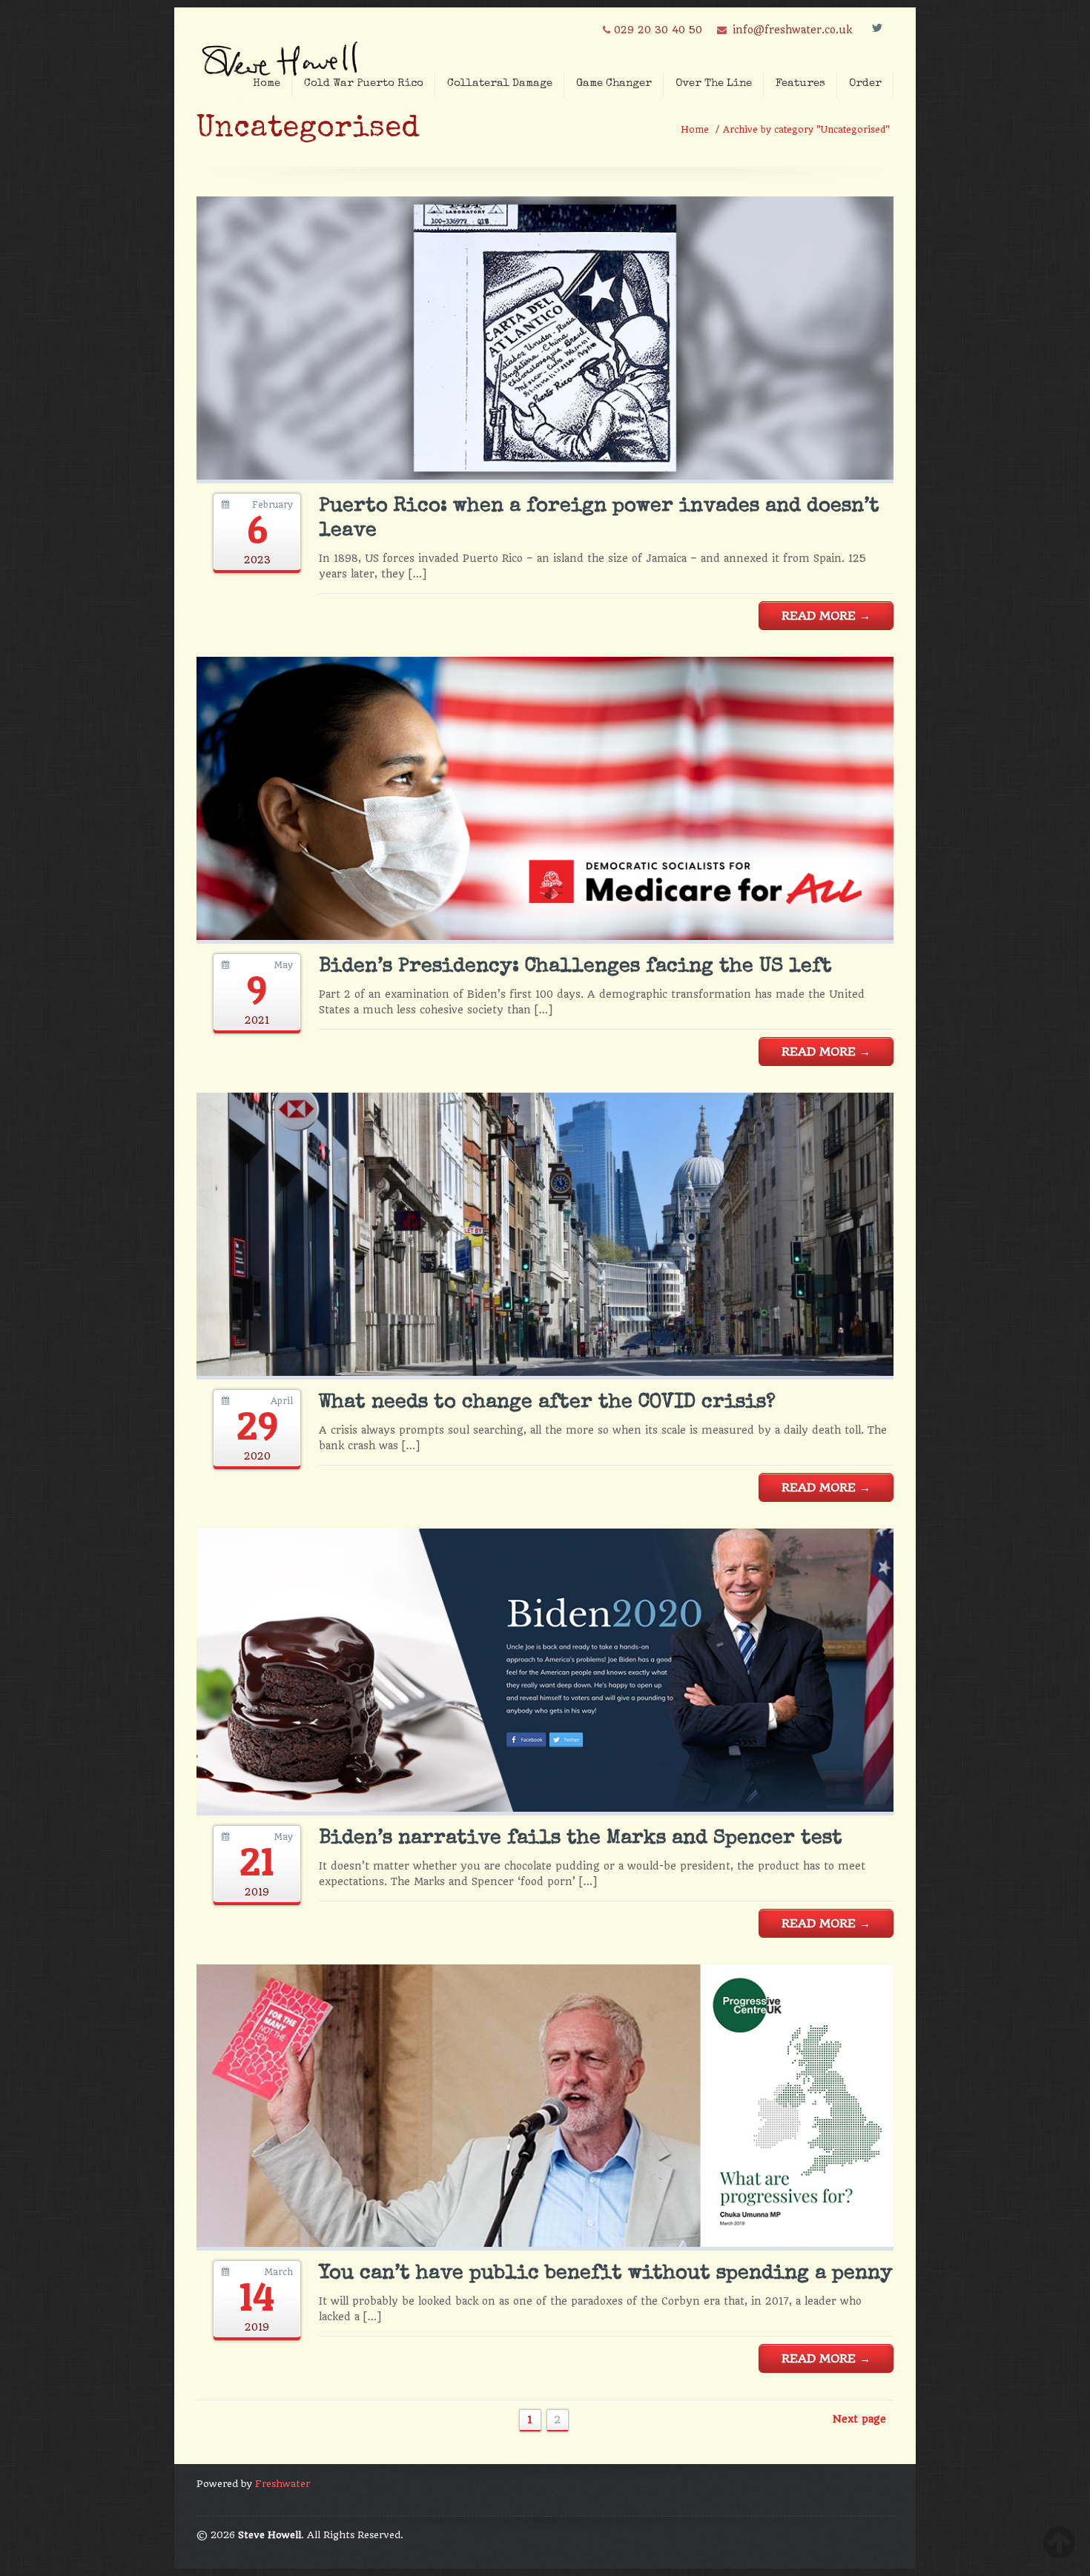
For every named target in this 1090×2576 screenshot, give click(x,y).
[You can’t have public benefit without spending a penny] (545, 2243)
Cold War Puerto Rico (364, 83)
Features (800, 83)
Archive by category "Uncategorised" (806, 130)
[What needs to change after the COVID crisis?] (545, 1372)
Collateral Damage (500, 83)
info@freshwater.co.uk (792, 30)
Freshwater (283, 2484)
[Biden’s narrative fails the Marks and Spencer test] (545, 1808)
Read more (826, 616)
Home (267, 83)
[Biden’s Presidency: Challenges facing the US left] (545, 936)
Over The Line (714, 83)
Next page (859, 2419)
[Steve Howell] (282, 54)
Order (865, 83)
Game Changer (614, 83)
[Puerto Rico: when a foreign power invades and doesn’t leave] (545, 476)
